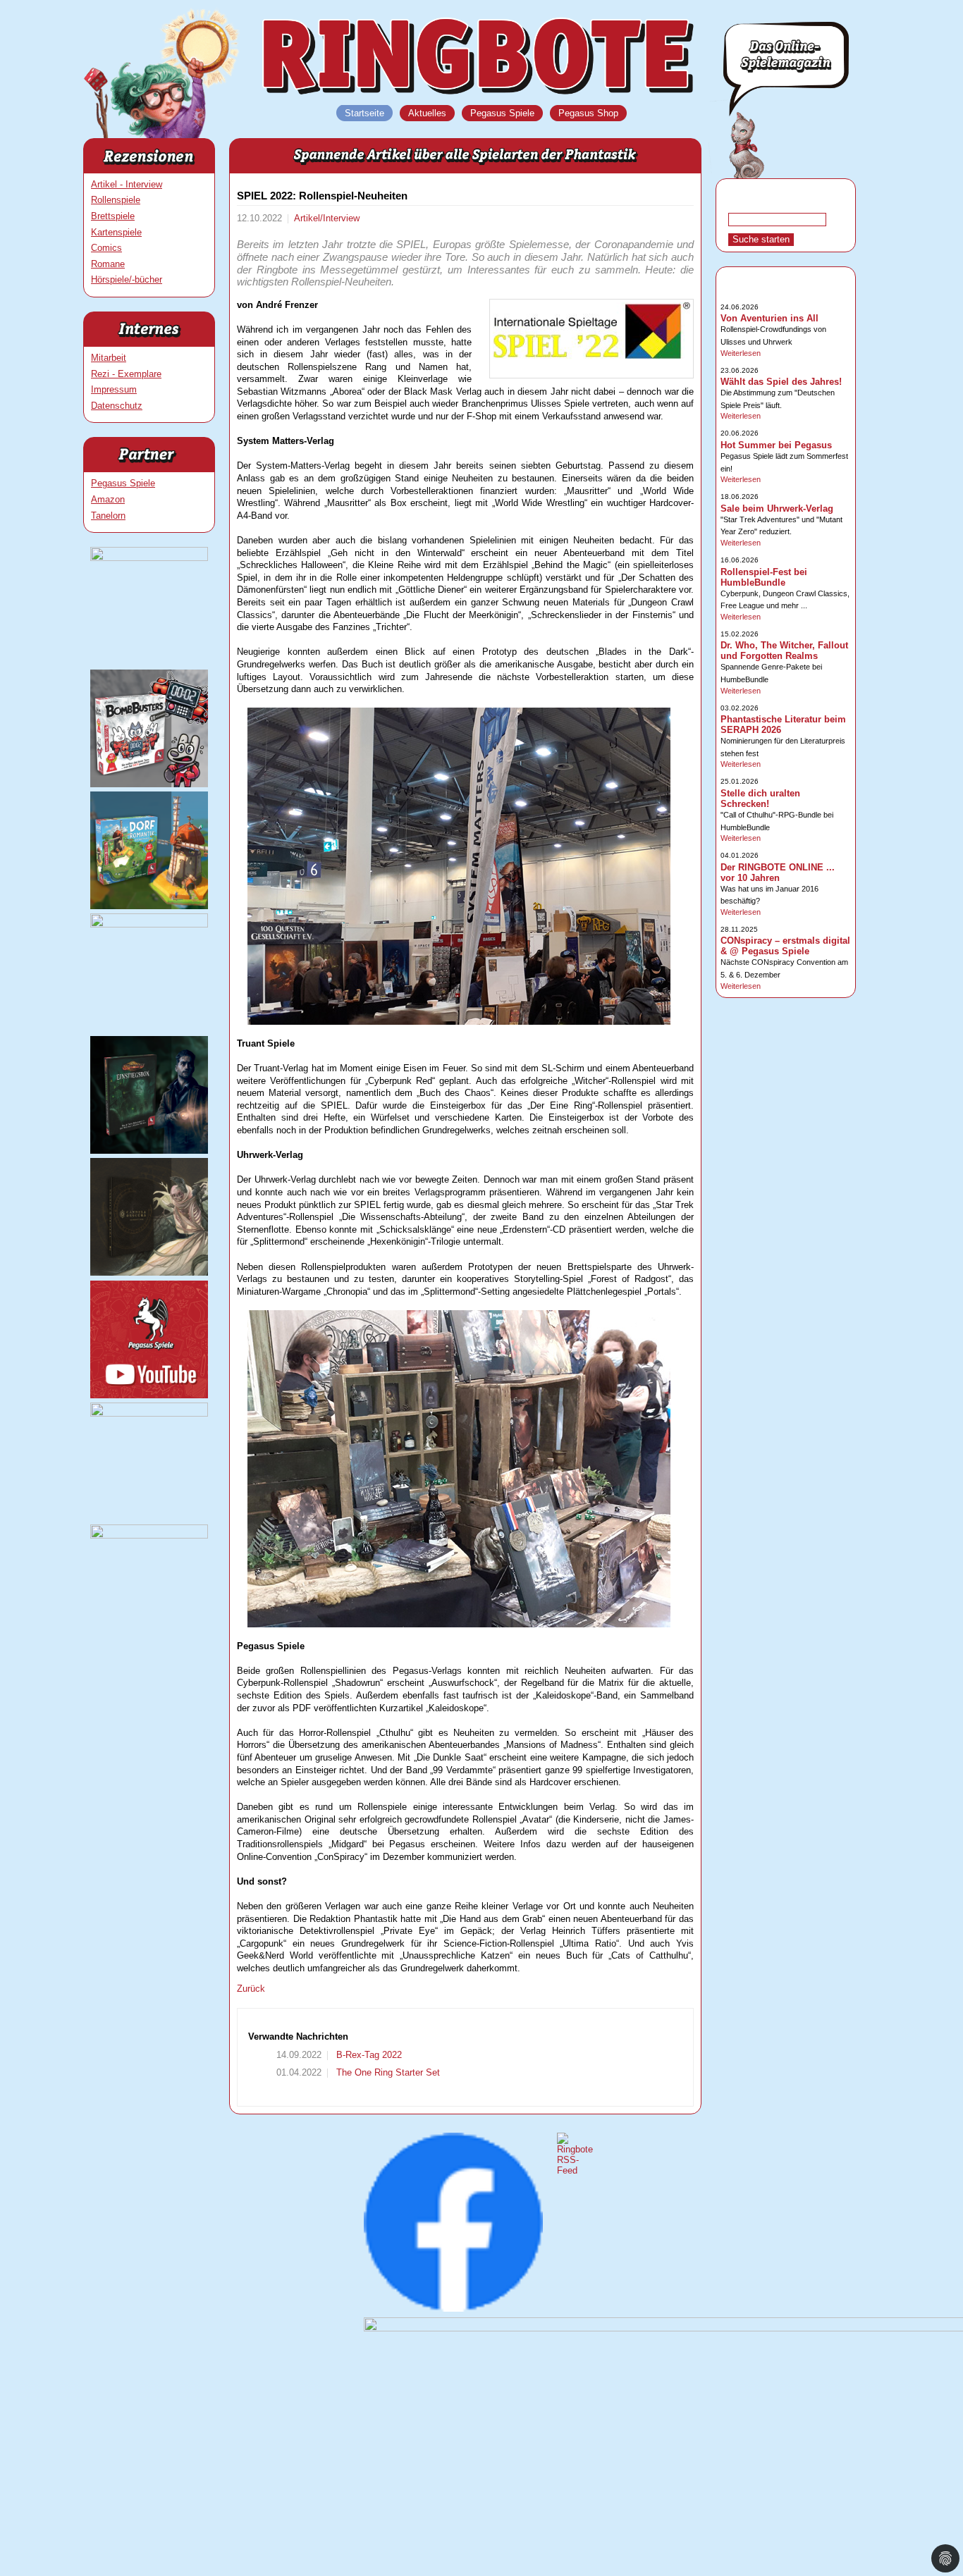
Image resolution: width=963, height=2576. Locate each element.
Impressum (114, 389)
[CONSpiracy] (149, 1413)
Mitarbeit (109, 358)
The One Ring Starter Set (387, 2072)
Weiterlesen (741, 353)
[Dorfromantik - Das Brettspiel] (149, 906)
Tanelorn (108, 516)
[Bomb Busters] (149, 784)
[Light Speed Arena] (149, 924)
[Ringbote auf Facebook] (453, 2309)
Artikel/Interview (327, 218)
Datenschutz (117, 406)
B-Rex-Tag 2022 (368, 2055)
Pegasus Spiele (123, 483)
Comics (106, 248)
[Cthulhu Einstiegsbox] (149, 1151)
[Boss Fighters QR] (149, 558)
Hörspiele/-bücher (127, 279)
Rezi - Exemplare (126, 374)
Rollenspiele (116, 200)
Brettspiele (113, 216)
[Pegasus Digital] (149, 1535)
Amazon (108, 499)
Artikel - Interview (127, 184)
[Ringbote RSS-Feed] (575, 2170)
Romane (108, 264)
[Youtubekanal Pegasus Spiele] (149, 1395)
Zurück (251, 1989)
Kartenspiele (116, 232)
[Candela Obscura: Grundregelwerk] (149, 1272)
